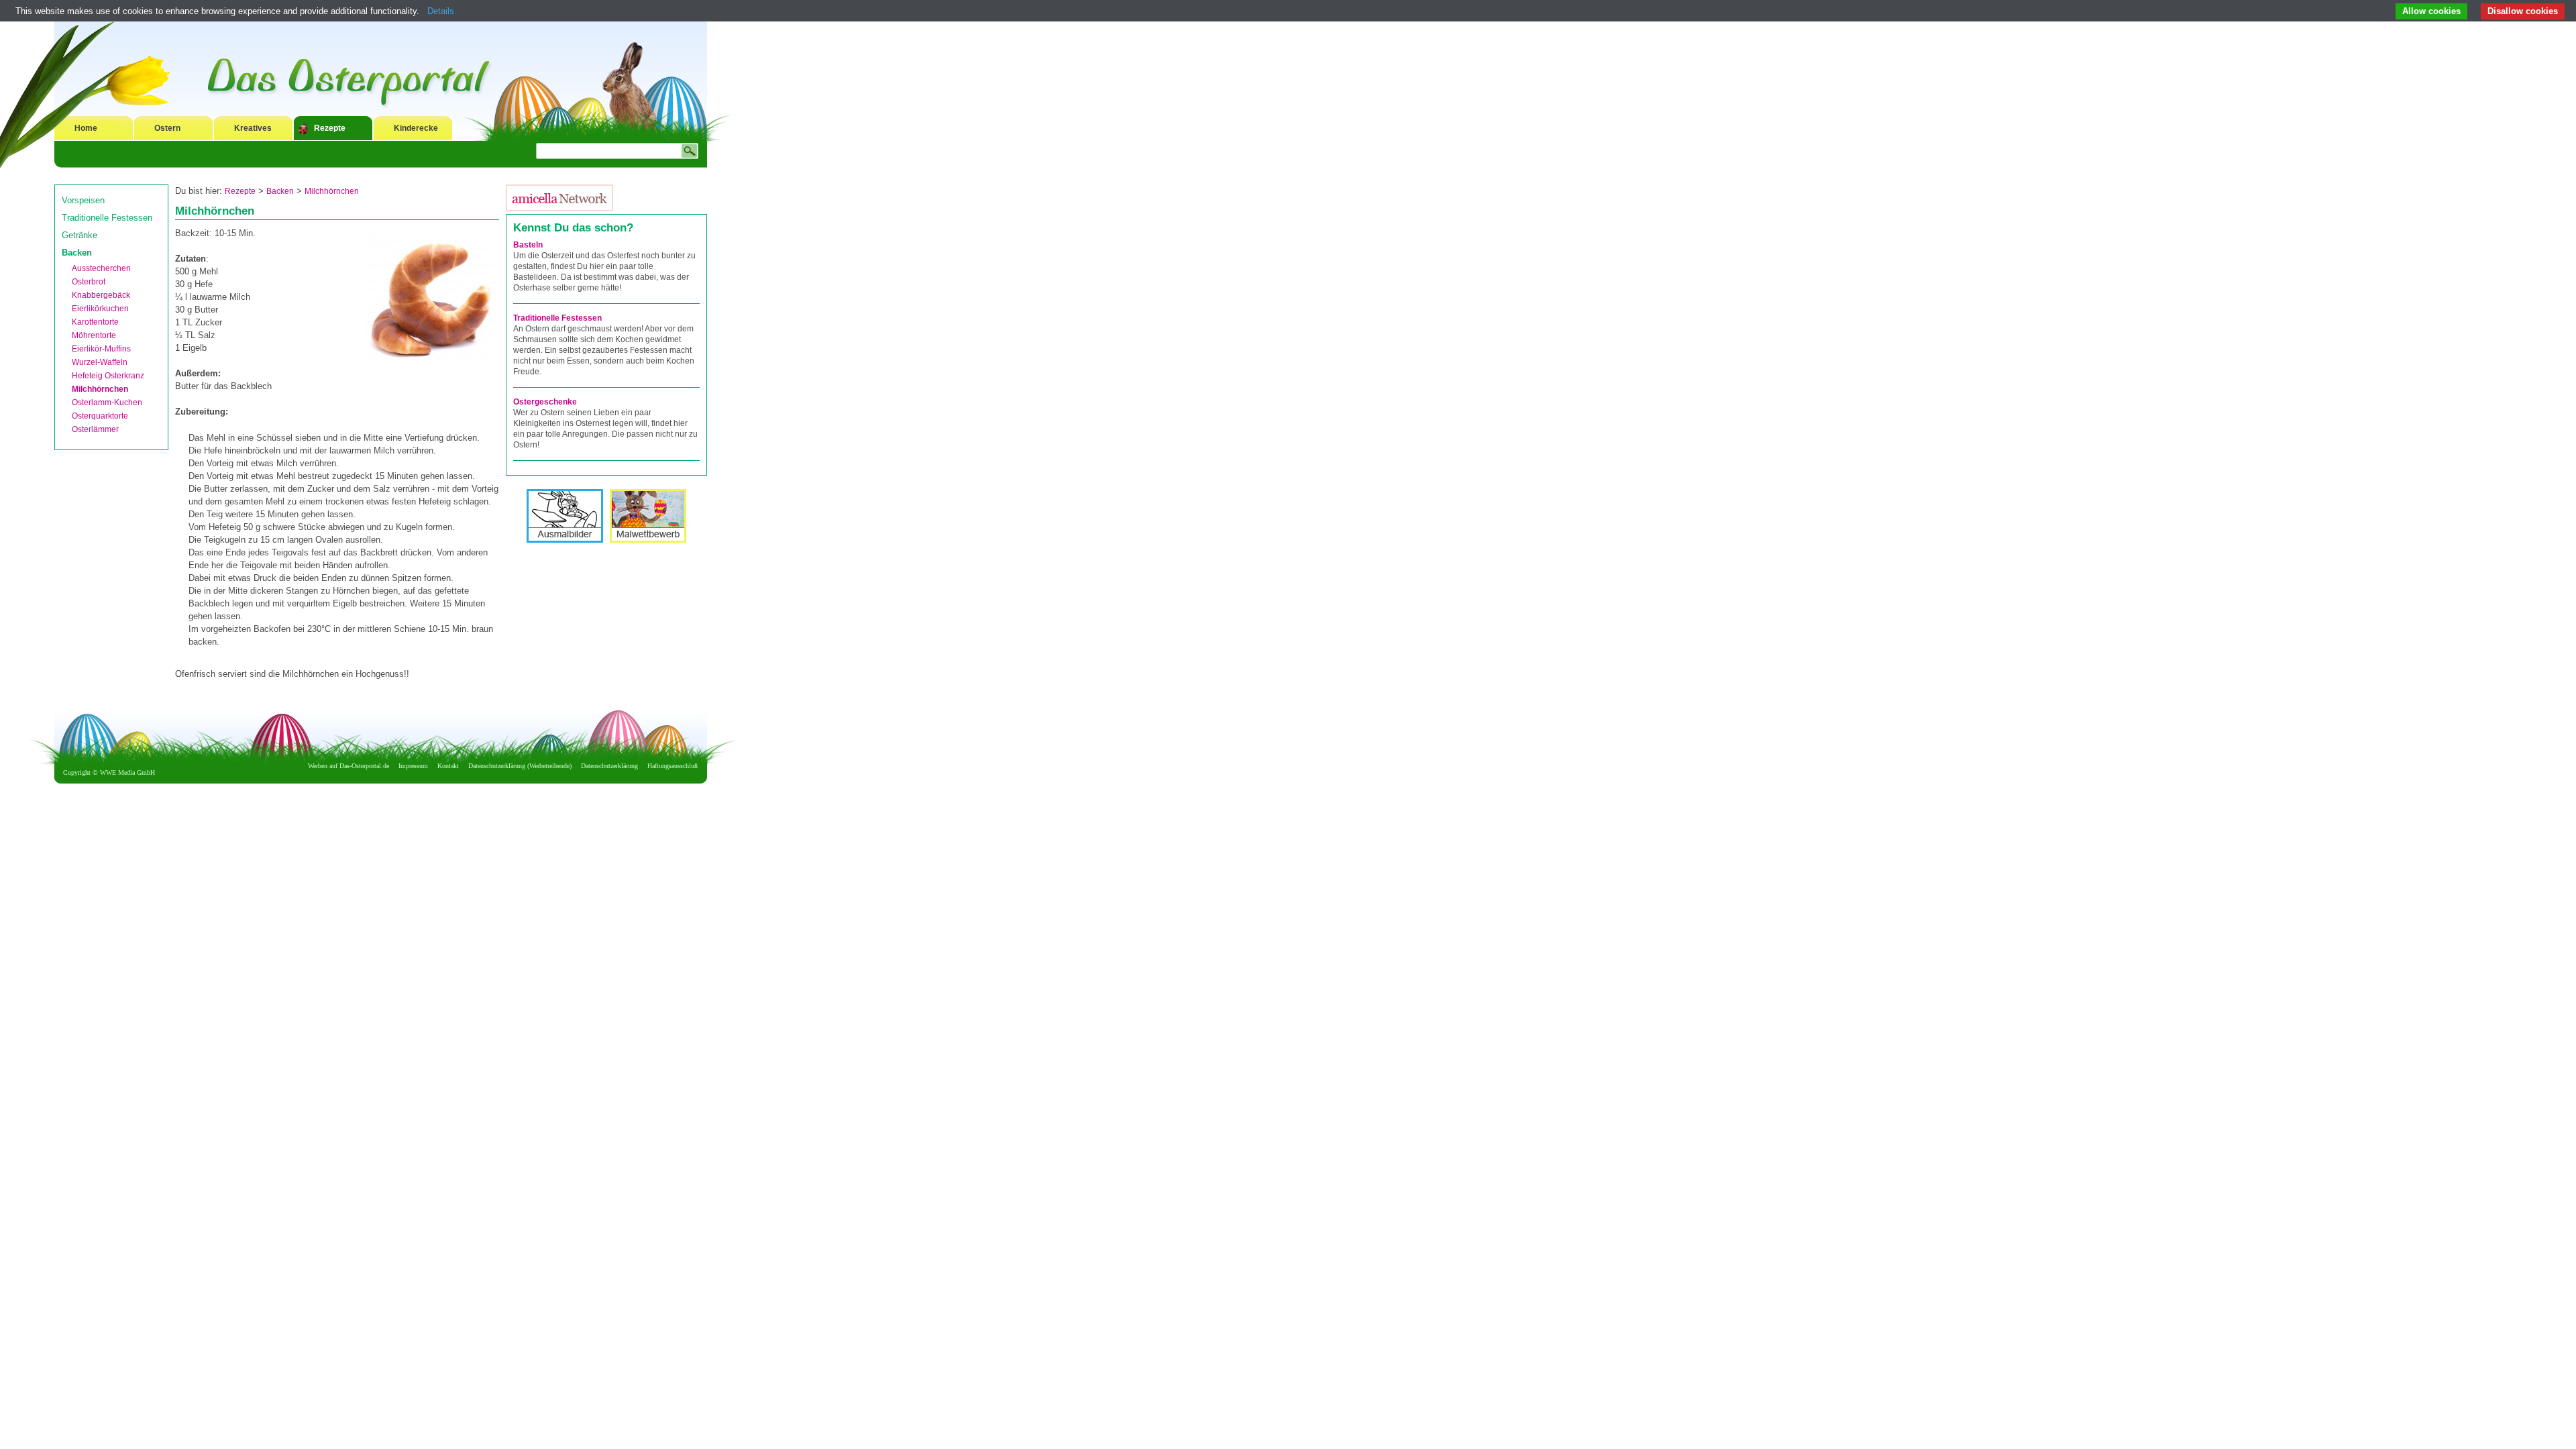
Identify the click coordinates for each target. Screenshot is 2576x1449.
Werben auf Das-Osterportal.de (348, 766)
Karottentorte (95, 322)
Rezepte (330, 128)
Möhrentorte (94, 335)
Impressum (413, 766)
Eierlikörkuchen (100, 309)
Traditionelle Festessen (107, 218)
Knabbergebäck (101, 295)
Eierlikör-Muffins (101, 349)
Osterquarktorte (100, 416)
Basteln (528, 245)
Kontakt (448, 766)
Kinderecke (416, 128)
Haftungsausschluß (673, 766)
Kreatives (253, 128)
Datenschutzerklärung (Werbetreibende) (520, 766)
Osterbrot (89, 282)
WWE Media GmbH (127, 772)
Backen (77, 253)
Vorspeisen (83, 200)
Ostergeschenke (545, 402)
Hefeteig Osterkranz (108, 376)
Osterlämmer (95, 429)
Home (86, 128)
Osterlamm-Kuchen (107, 402)
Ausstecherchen (101, 268)
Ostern (167, 128)
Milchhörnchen (100, 389)
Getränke (79, 235)
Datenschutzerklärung (609, 766)
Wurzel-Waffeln (100, 362)
